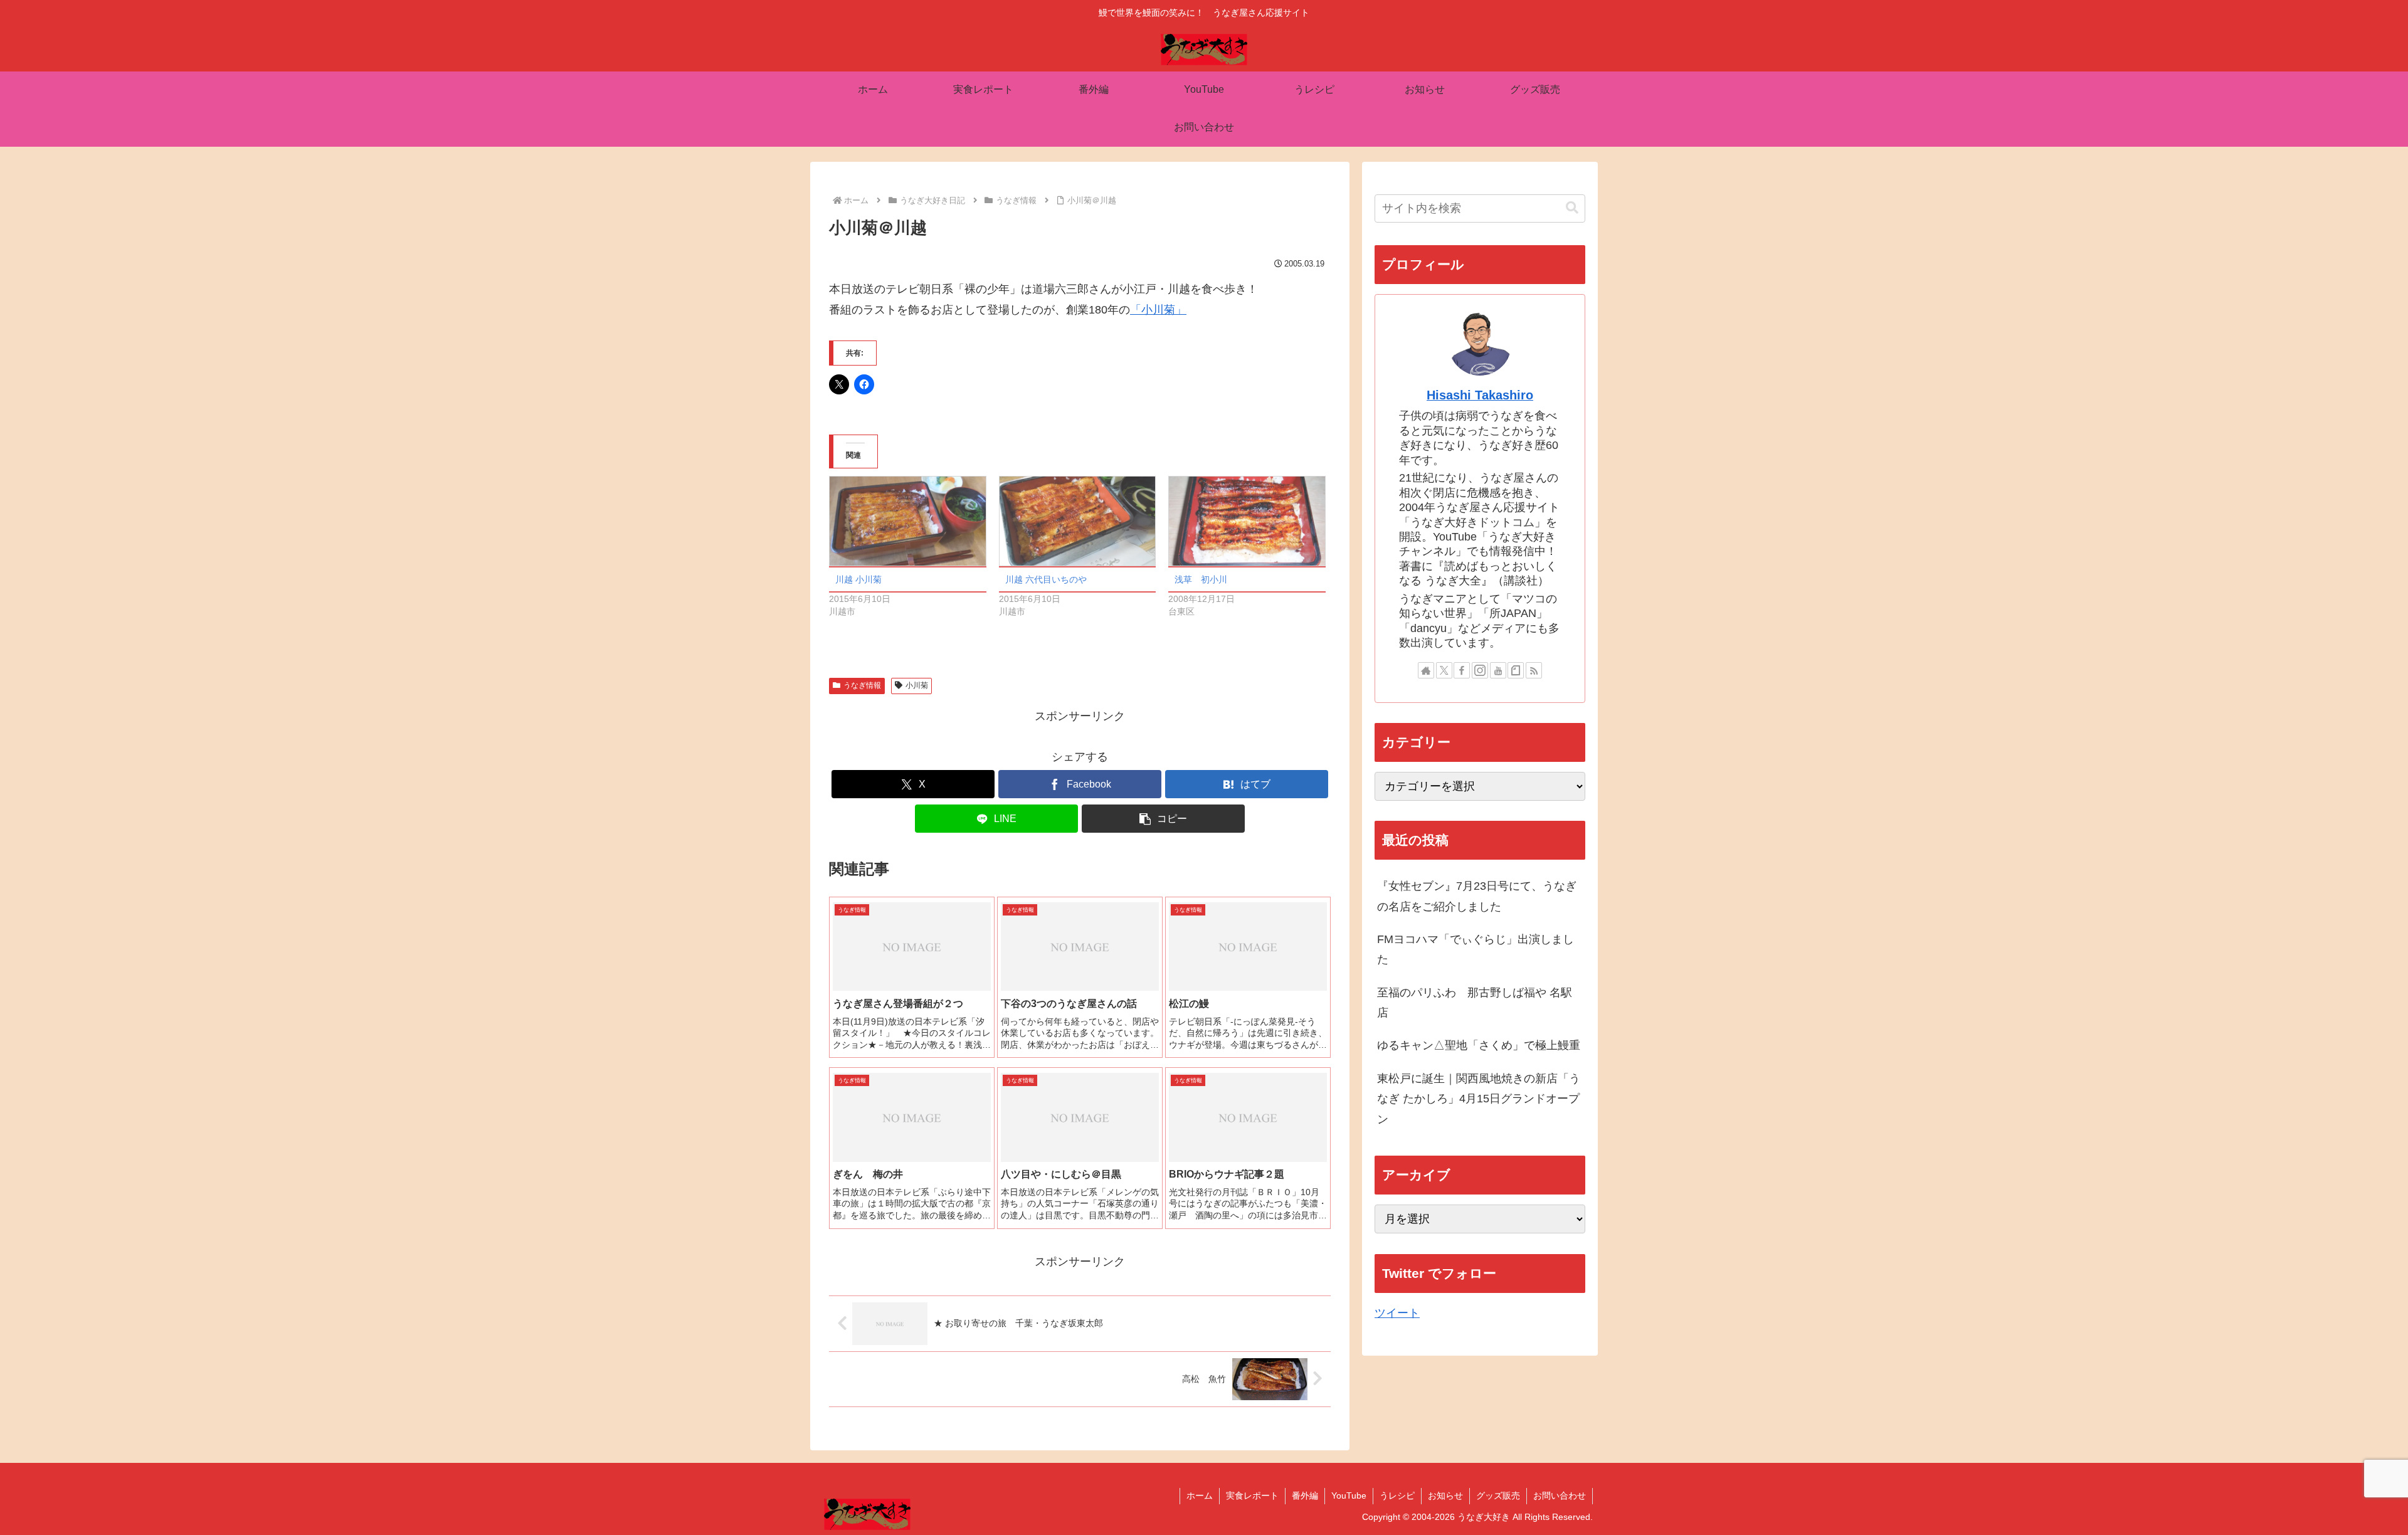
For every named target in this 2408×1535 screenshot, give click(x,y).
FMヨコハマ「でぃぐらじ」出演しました (1476, 949)
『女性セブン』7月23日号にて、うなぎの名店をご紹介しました (1477, 896)
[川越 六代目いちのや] (1078, 521)
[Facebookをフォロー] (1462, 670)
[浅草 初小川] (1247, 521)
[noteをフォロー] (1516, 670)
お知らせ (1445, 1495)
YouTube (1349, 1495)
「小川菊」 (1158, 310)
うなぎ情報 (862, 685)
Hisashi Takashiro (1480, 395)
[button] (1163, 819)
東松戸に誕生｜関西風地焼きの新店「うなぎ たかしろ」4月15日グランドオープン (1479, 1099)
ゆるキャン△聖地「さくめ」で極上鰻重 (1479, 1045)
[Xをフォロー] (1444, 670)
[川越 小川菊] (908, 521)
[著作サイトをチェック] (1426, 670)
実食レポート (1252, 1495)
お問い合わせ (1560, 1495)
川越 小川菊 (858, 579)
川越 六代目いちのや (1046, 579)
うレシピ (1397, 1495)
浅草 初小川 (1201, 579)
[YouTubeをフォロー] (1498, 670)
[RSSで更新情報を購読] (1534, 670)
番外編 (1305, 1495)
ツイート (1397, 1313)
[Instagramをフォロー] (1480, 670)
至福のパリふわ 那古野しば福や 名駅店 (1475, 1003)
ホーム (1200, 1495)
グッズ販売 (1498, 1495)
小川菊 (917, 685)
